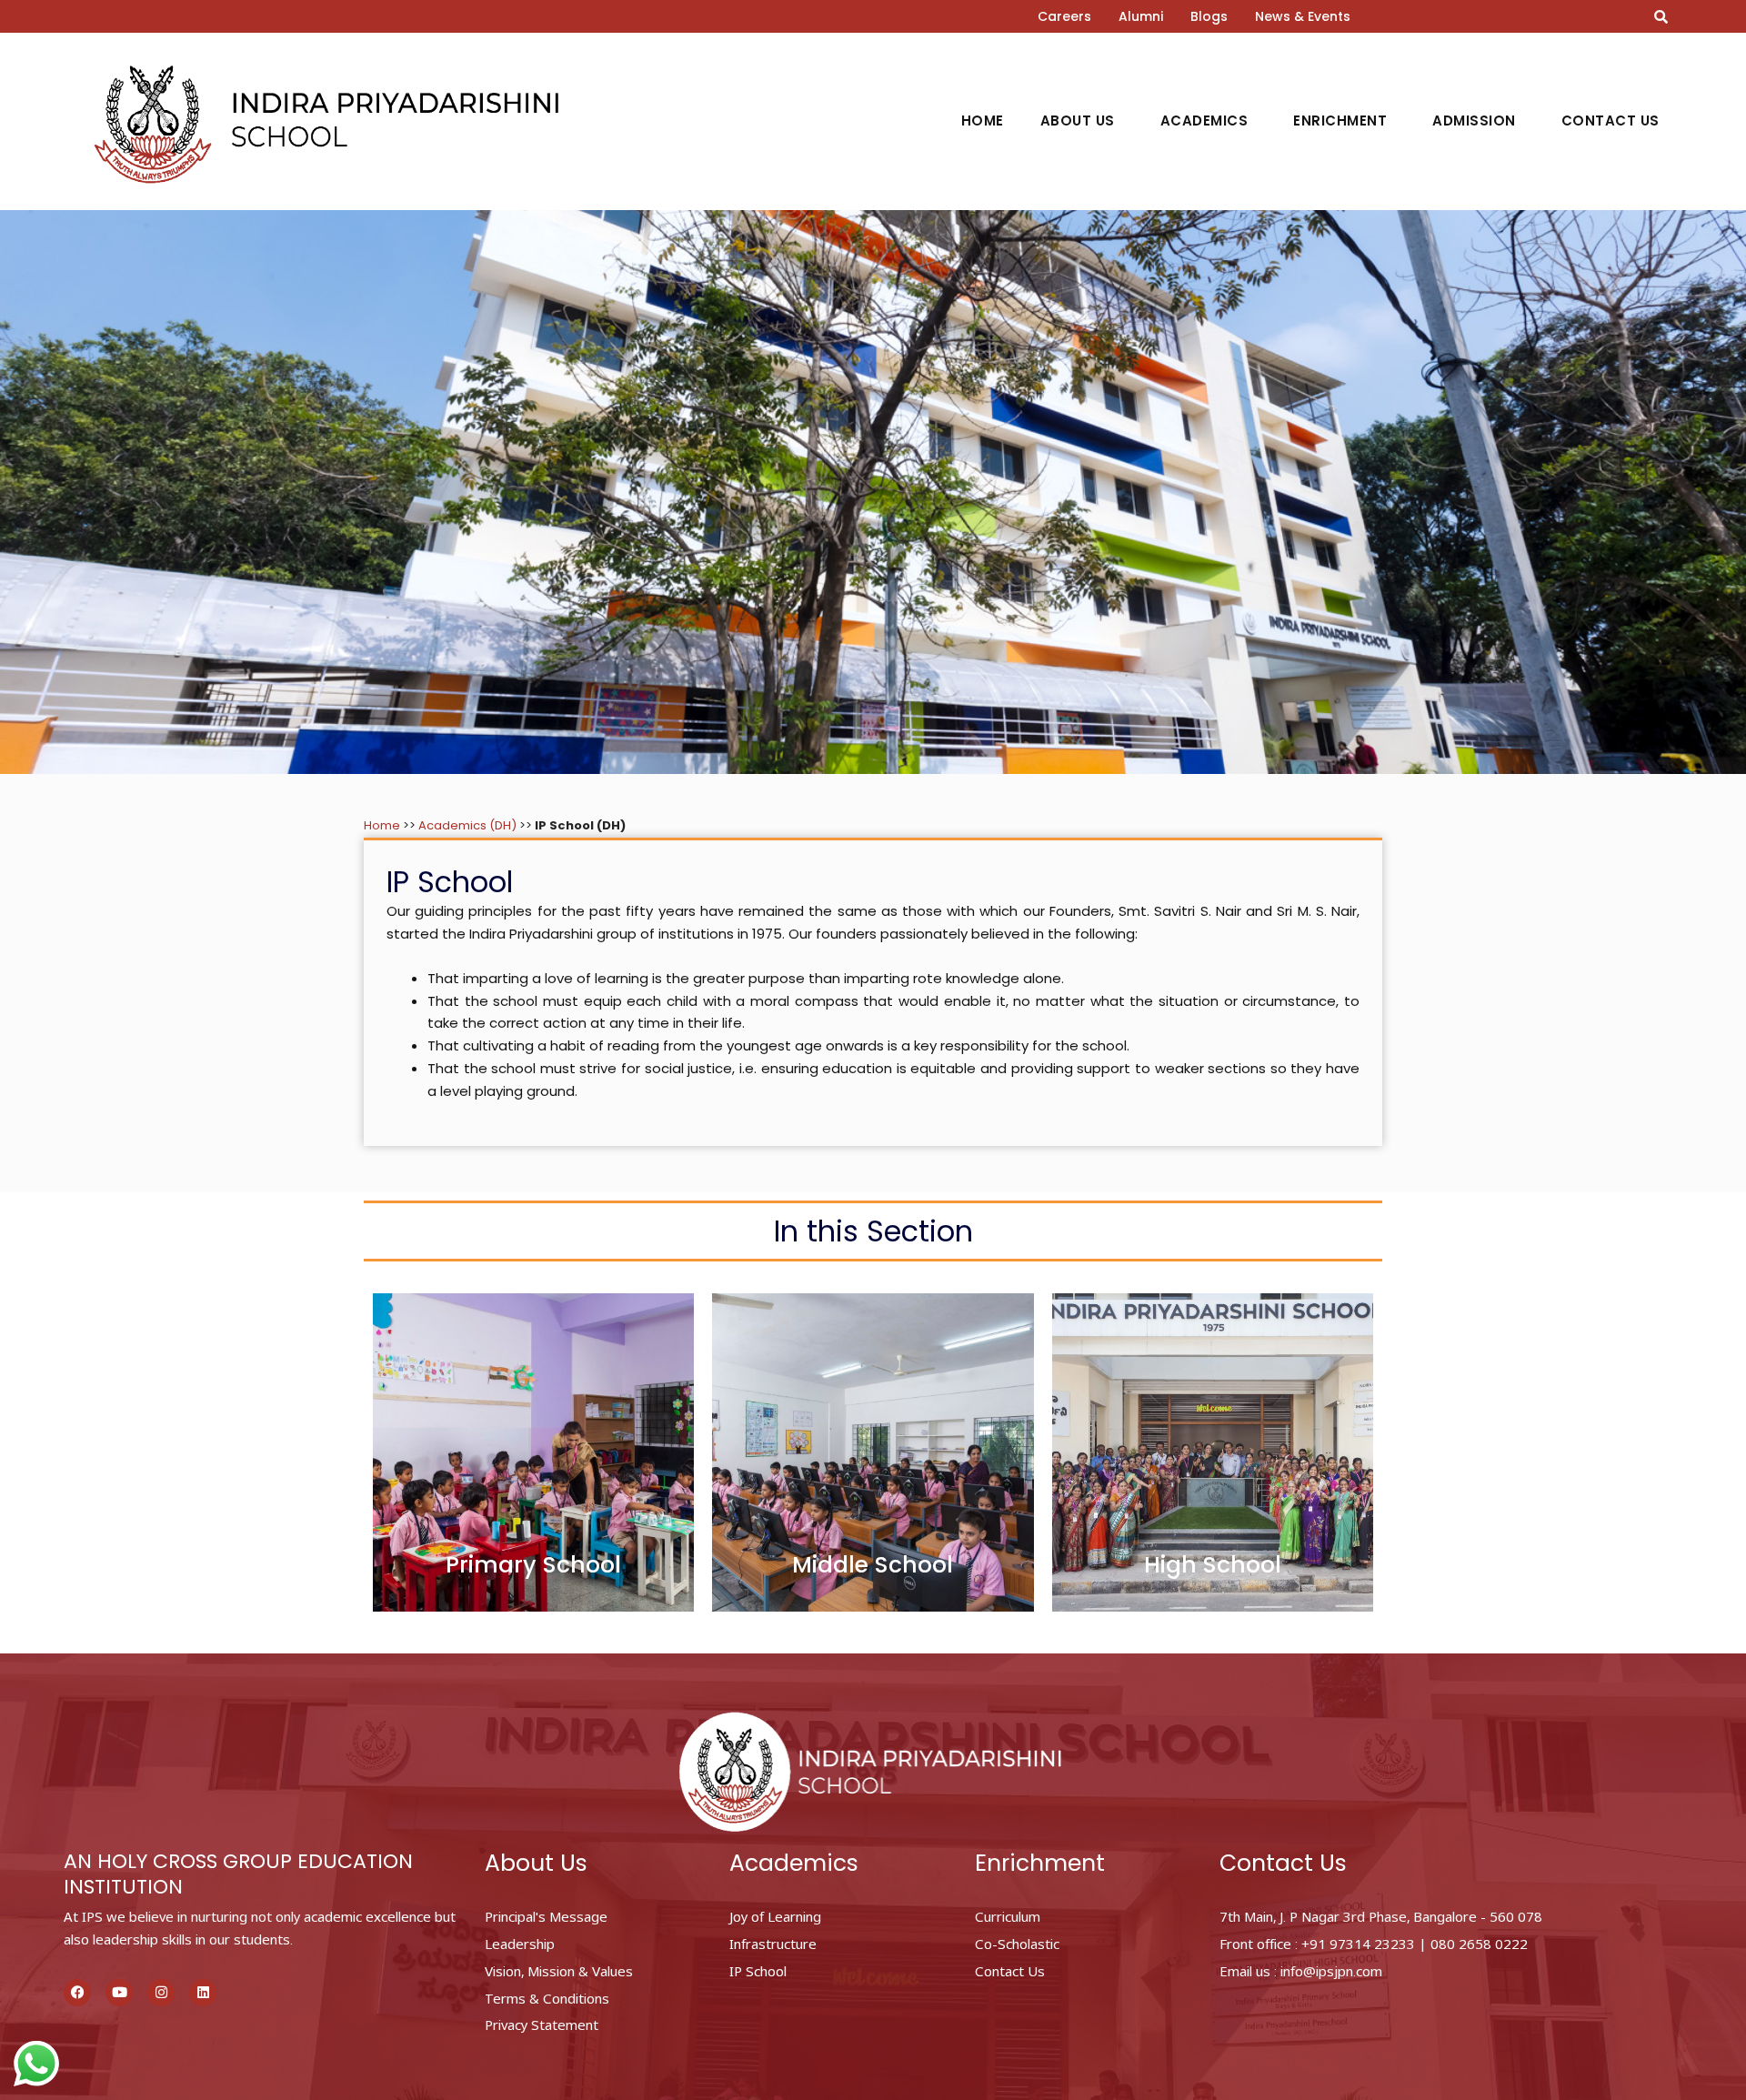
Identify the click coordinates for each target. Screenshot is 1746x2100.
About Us (1078, 121)
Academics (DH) (467, 825)
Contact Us (1611, 121)
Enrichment (1340, 121)
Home (983, 121)
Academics (1204, 121)
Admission (1474, 121)
